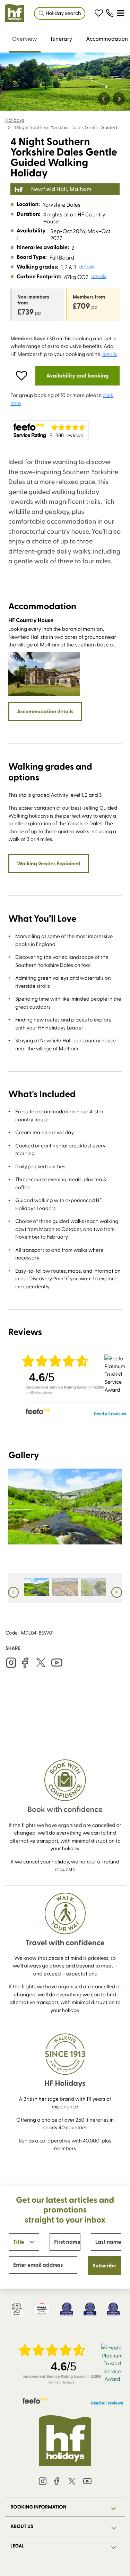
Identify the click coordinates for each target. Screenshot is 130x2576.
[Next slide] (119, 99)
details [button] (87, 267)
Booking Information (38, 2507)
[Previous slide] (104, 99)
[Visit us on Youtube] (57, 1663)
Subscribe (104, 2265)
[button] (99, 13)
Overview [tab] (25, 39)
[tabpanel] (65, 1039)
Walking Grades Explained (49, 863)
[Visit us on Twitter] (41, 1663)
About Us (22, 2526)
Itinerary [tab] (62, 39)
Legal (17, 2546)
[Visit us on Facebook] (25, 1663)
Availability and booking (77, 376)
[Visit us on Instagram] (11, 1663)
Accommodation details (45, 711)
